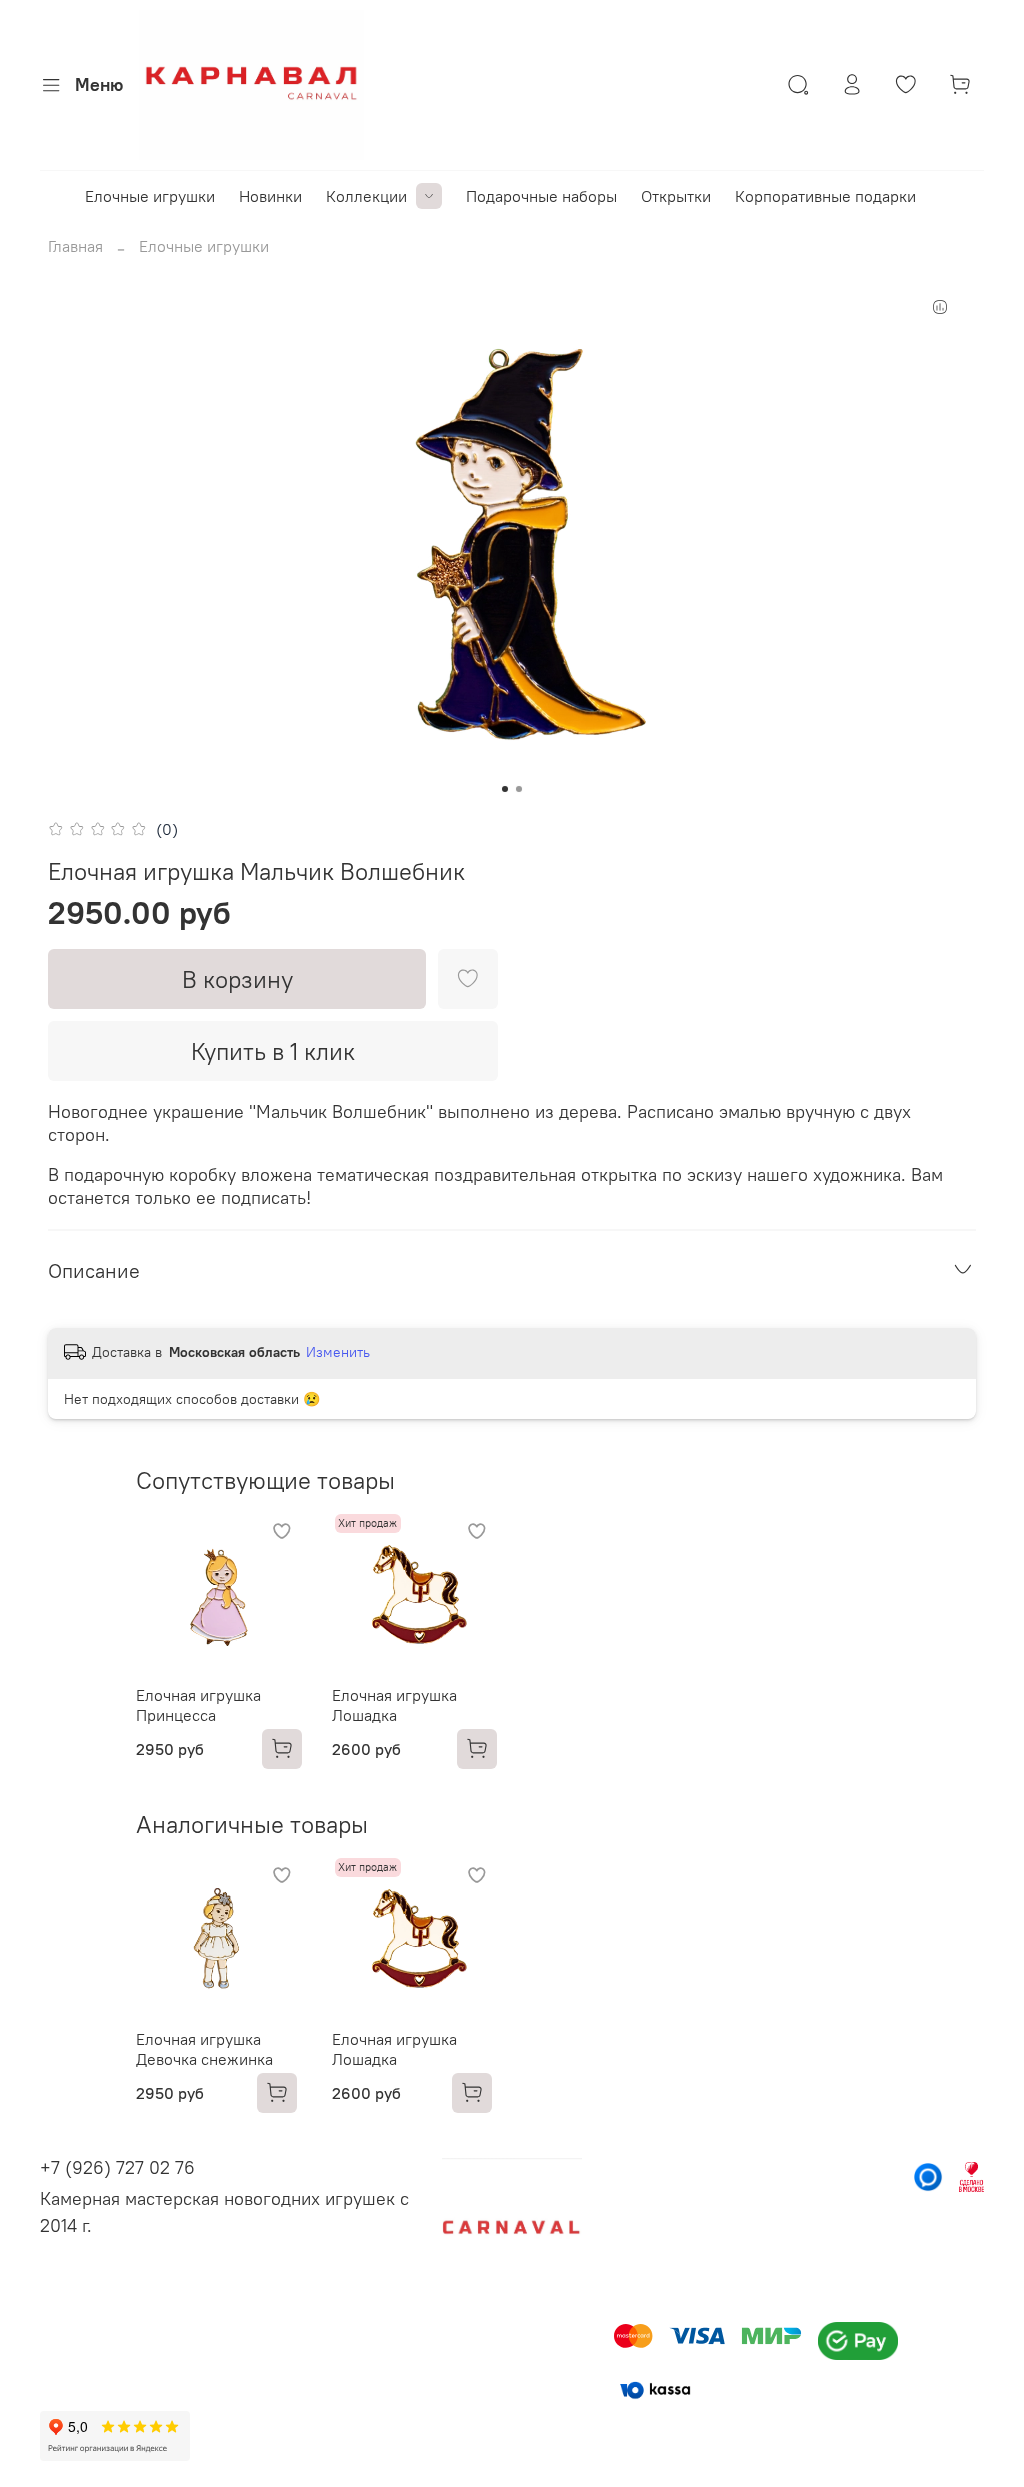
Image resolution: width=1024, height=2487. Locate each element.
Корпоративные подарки (825, 196)
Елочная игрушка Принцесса (198, 1704)
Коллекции (366, 196)
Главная (75, 246)
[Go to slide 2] (519, 789)
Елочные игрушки (150, 196)
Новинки (270, 196)
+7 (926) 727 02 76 (117, 2167)
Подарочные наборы (541, 196)
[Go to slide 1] (505, 789)
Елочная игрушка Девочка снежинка (204, 2048)
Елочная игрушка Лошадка (394, 1704)
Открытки (676, 196)
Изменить (338, 1352)
